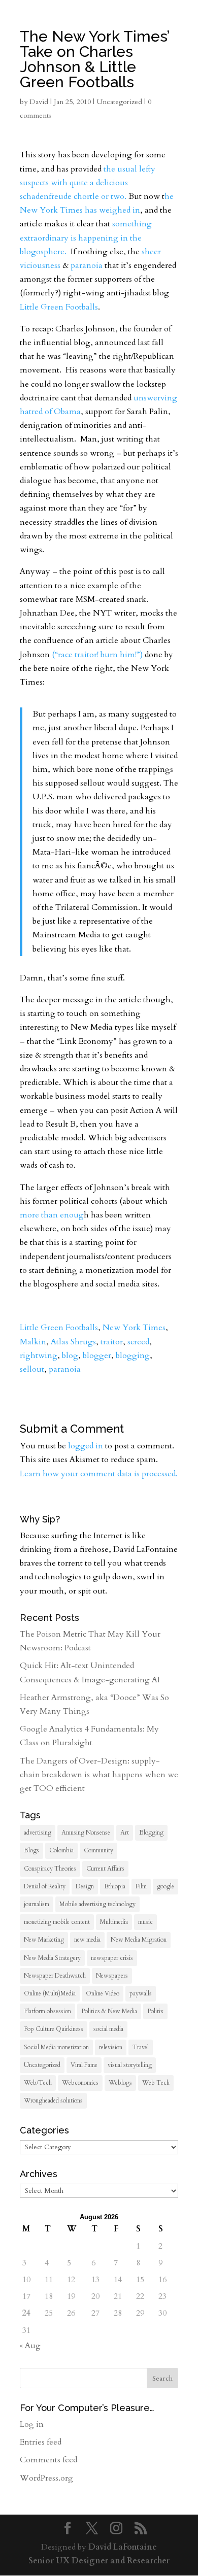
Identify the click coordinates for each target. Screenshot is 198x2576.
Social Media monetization (56, 2047)
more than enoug (52, 1215)
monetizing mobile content (57, 1922)
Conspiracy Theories (50, 1869)
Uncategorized (42, 2065)
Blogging (151, 1833)
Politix (155, 2011)
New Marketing (44, 1940)
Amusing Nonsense (86, 1833)
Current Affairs (105, 1869)
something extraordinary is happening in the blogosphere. (86, 238)
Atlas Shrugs (73, 1342)
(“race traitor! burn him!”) (97, 655)
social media (108, 2029)
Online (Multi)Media (50, 1993)
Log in (32, 2424)
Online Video (103, 1993)
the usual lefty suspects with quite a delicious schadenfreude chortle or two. (88, 183)
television (111, 2047)
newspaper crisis (112, 1958)
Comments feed (48, 2460)
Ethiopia (115, 1886)
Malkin (33, 1342)
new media (87, 1940)
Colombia (61, 1850)
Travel (141, 2047)
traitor (112, 1342)
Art (125, 1833)
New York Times (134, 1328)
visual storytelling (130, 2065)
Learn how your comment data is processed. (99, 1474)
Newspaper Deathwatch (55, 1976)
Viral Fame (84, 2065)
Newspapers (112, 1976)
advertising (38, 1833)
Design (85, 1886)
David (39, 102)
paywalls (141, 1993)
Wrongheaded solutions (53, 2100)
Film (141, 1886)
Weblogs (120, 2083)
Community (98, 1850)
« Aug (30, 2346)
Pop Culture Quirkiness (54, 2029)
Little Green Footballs (59, 307)
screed (138, 1342)
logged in (86, 1446)
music (145, 1922)
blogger (97, 1355)
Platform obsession (47, 2011)
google (166, 1886)
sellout (32, 1369)
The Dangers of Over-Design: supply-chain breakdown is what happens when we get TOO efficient (99, 1775)
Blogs (31, 1850)
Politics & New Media (109, 2011)
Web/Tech (38, 2083)
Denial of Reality (45, 1886)
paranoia (87, 265)
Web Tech (156, 2083)
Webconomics (80, 2083)
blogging (133, 1355)
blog (70, 1355)
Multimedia (114, 1922)
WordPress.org (46, 2478)
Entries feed (41, 2442)
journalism (37, 1904)
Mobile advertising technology (97, 1904)
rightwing (39, 1355)
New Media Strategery (52, 1958)
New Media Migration (139, 1940)
